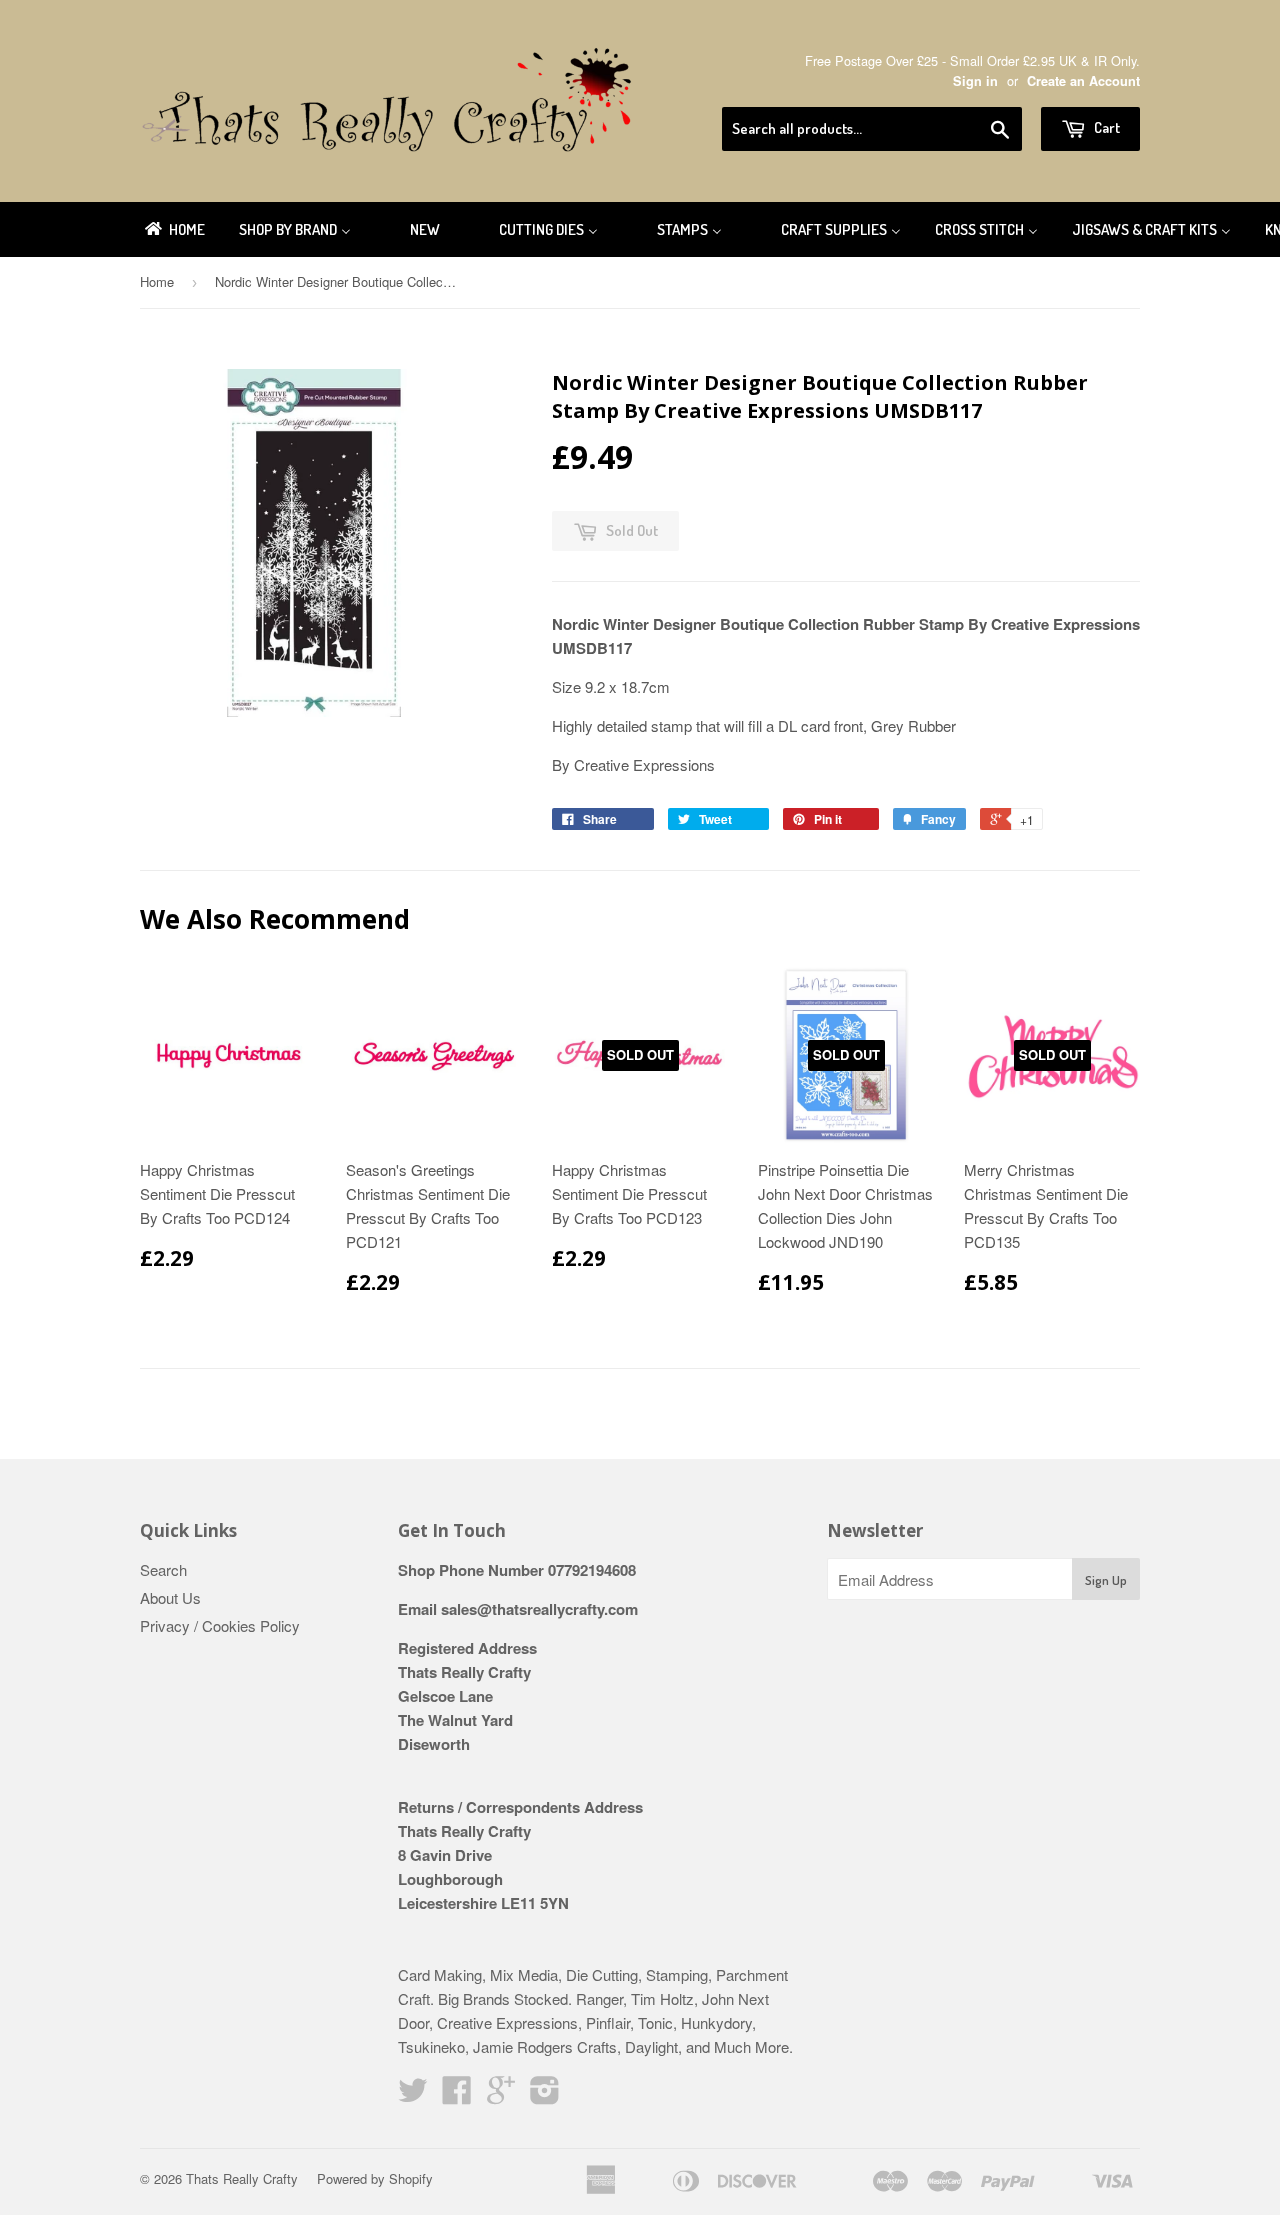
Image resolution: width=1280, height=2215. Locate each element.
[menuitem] (173, 229)
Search (163, 1569)
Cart (1105, 127)
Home (157, 281)
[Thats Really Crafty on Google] (501, 2095)
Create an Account (1083, 81)
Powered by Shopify (375, 2178)
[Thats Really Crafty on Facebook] (457, 2095)
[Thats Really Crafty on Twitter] (413, 2095)
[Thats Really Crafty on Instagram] (545, 2095)
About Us (170, 1597)
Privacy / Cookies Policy (220, 1625)
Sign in (975, 81)
